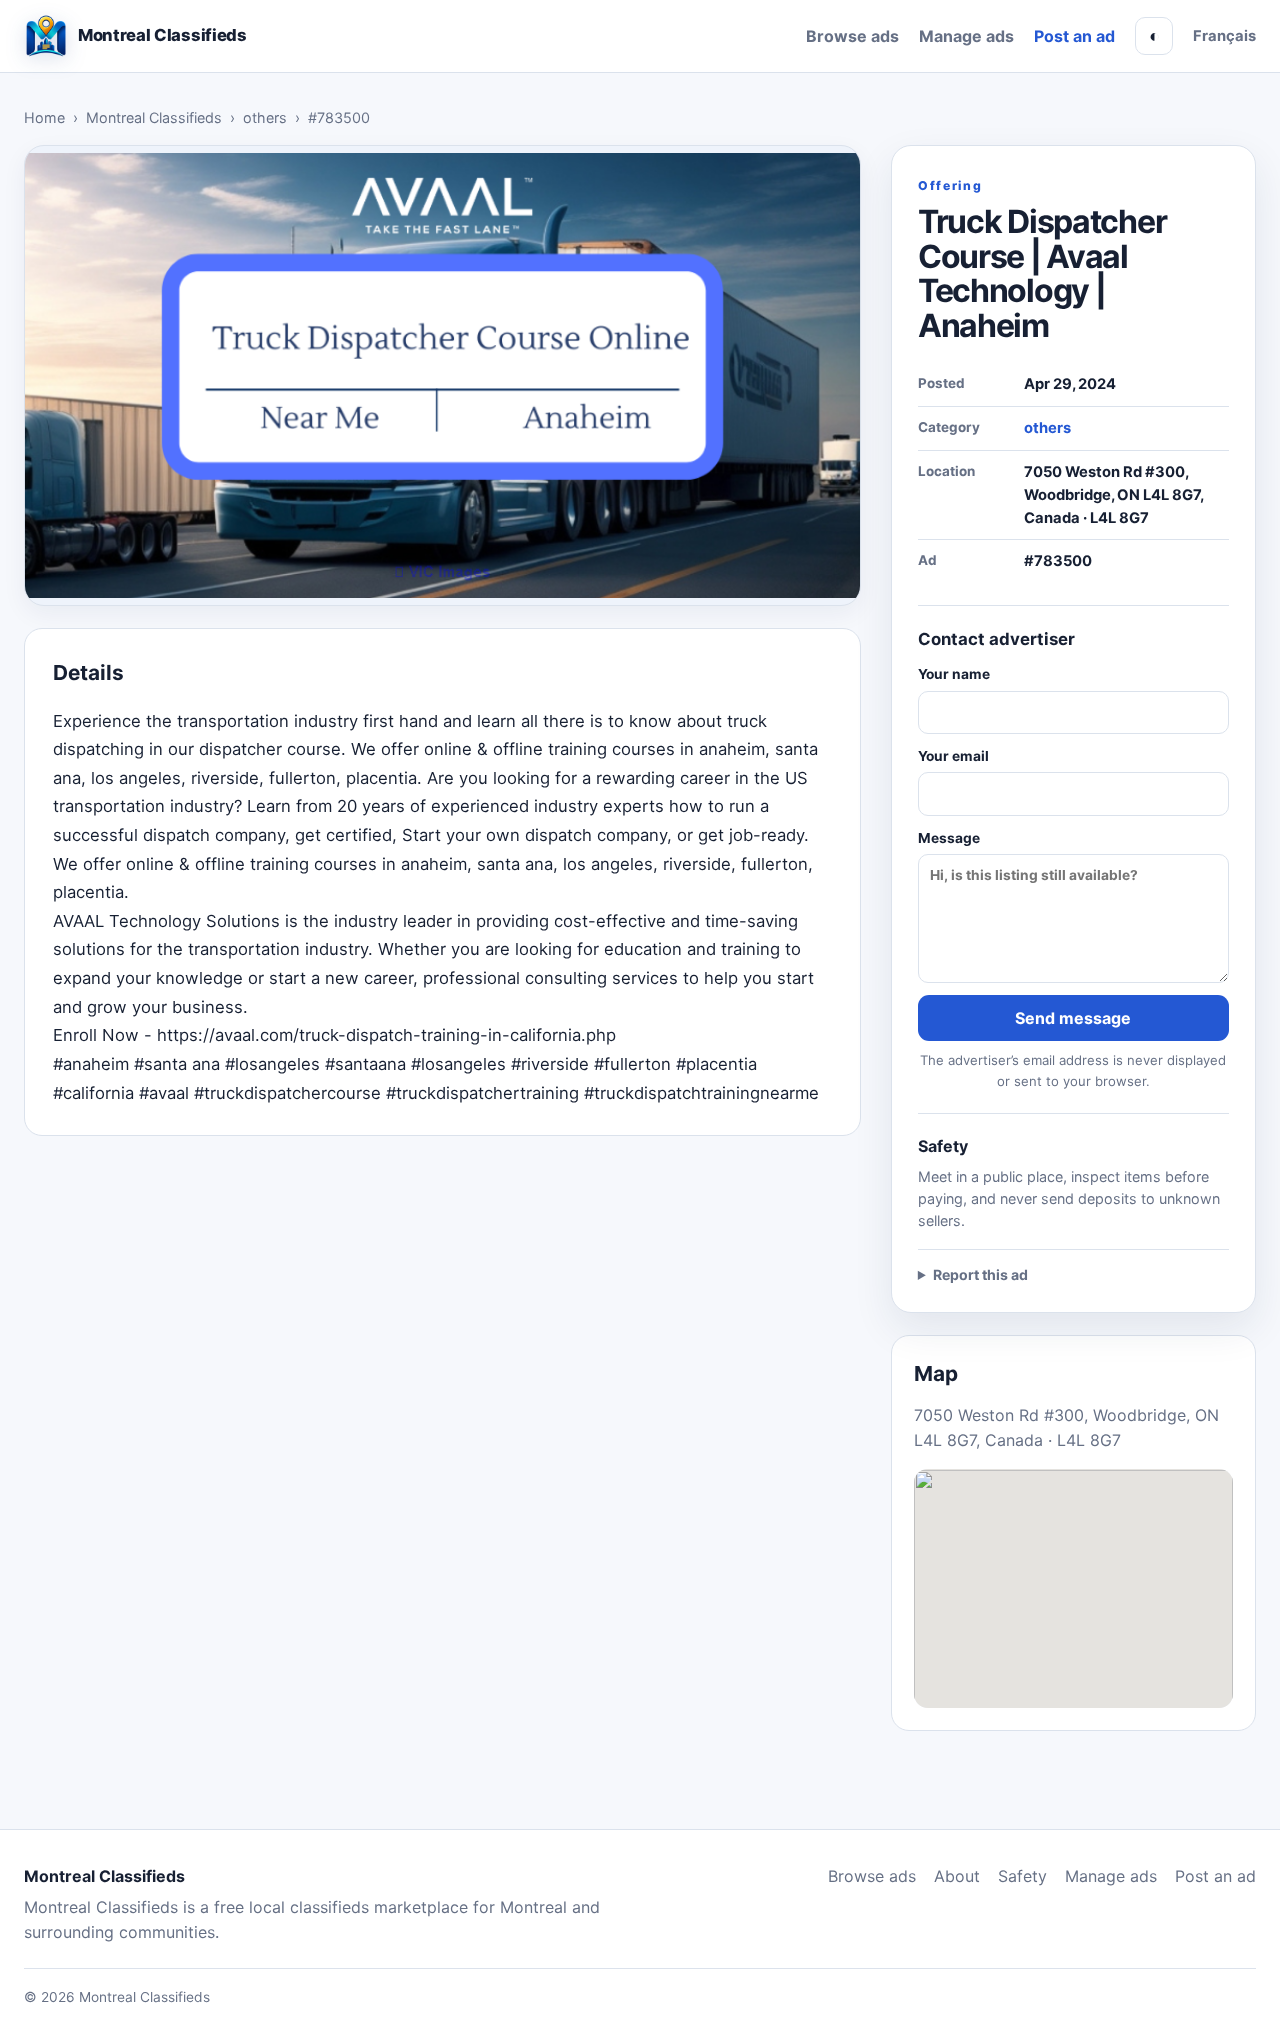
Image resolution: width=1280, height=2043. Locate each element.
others (265, 117)
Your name (954, 674)
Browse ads (852, 36)
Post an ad (1074, 36)
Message (949, 838)
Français (1224, 36)
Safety (1022, 1876)
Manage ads (966, 36)
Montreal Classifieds (154, 117)
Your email (953, 756)
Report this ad (980, 1274)
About (957, 1876)
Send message (1073, 1018)
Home (44, 117)
